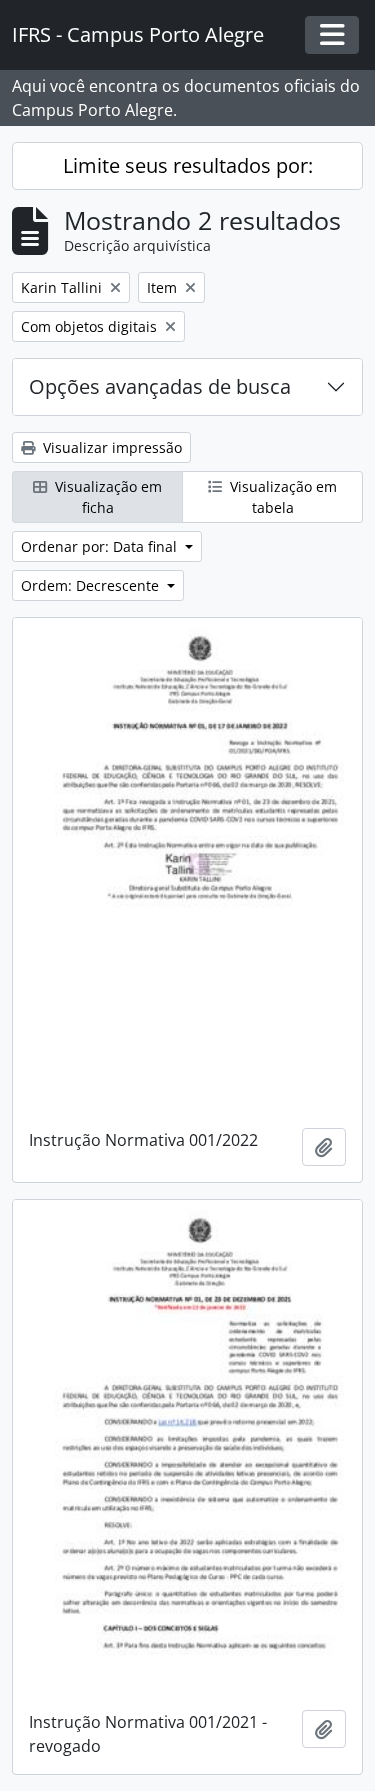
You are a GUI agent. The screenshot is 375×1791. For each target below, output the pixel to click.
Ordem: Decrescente (92, 585)
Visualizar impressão (110, 447)
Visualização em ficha (106, 497)
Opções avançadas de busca (160, 386)
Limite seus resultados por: (188, 165)
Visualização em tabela (281, 497)
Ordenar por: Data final (101, 546)
